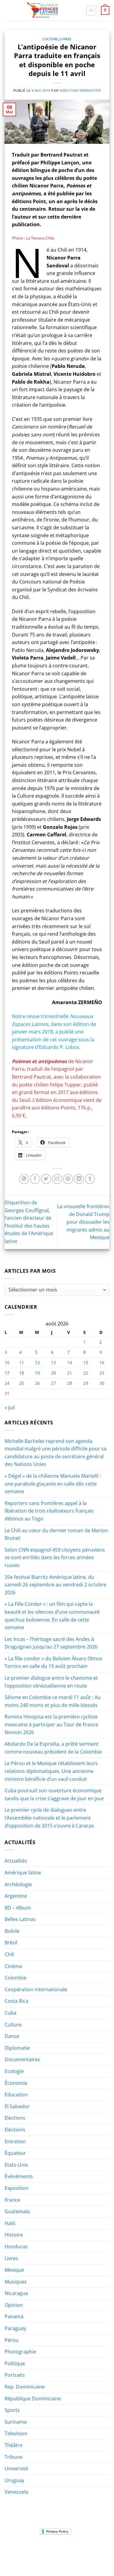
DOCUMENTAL (90, 2550)
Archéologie (18, 1884)
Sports (12, 2410)
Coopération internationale (36, 1989)
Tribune (14, 2457)
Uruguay (14, 2480)
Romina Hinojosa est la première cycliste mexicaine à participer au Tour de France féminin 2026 (51, 1724)
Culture (50, 39)
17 (7, 1373)
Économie (16, 2083)
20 (54, 1373)
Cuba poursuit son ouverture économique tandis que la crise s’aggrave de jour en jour (54, 1794)
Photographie (20, 2352)
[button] (91, 11)
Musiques (16, 2282)
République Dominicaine (33, 2399)
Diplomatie (17, 2048)
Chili (9, 1954)
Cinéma (13, 1966)
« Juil (10, 1407)
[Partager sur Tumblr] (90, 1179)
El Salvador (17, 2106)
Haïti (10, 2223)
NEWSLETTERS (59, 2550)
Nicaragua (16, 2293)
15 (86, 1362)
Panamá (14, 2316)
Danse (12, 2036)
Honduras (16, 2247)
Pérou (12, 2340)
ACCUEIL (17, 2550)
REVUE (35, 2550)
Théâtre (14, 2445)
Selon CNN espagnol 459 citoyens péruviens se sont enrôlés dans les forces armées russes (55, 1558)
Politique (15, 2363)
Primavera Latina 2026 (71, 2554)
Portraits (15, 2375)
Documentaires (22, 2059)
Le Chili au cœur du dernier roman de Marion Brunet (56, 1534)
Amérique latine (23, 1873)
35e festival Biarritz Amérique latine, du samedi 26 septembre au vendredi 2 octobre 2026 (55, 1585)
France (12, 2200)
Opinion (14, 2305)
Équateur (15, 2153)
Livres (66, 39)
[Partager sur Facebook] (35, 1179)
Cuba (10, 2013)
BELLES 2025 (32, 2554)
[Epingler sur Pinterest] (68, 1179)
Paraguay (15, 2328)
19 (37, 1373)
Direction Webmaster (80, 90)
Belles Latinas (20, 1919)
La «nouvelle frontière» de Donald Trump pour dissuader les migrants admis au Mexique (83, 1222)
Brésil (11, 1943)
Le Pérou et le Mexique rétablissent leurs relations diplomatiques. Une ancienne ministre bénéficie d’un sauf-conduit (51, 1771)
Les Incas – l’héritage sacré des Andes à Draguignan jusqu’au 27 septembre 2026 (51, 1643)
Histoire (14, 2235)
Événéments (19, 2176)
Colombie (16, 1978)
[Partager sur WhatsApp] (24, 1179)
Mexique (14, 2270)
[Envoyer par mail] (57, 1179)
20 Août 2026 (72, 2559)
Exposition (17, 2188)
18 (22, 1373)
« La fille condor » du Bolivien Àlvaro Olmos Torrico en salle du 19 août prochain (54, 1662)
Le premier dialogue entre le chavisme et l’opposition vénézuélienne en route (51, 1682)
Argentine (16, 1896)
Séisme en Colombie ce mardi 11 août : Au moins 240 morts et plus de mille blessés (53, 1701)
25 (22, 1383)
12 (37, 1362)
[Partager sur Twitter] (46, 1179)
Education (16, 2095)
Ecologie (14, 2071)
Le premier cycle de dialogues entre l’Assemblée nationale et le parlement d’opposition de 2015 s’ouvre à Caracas (49, 1818)
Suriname (16, 2422)
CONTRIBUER (42, 2559)
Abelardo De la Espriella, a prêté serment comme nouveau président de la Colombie (53, 1748)
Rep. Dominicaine (25, 2387)
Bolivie (12, 1931)
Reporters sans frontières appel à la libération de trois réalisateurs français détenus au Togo (49, 1511)
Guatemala (17, 2211)
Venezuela (16, 2492)
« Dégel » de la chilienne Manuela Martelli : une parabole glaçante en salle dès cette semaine (53, 1484)
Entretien (15, 2141)
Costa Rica (16, 2001)
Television (16, 2433)
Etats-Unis (16, 2165)
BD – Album (18, 1908)
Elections (15, 2118)
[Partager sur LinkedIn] (79, 1179)
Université (16, 2469)
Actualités (16, 1861)
